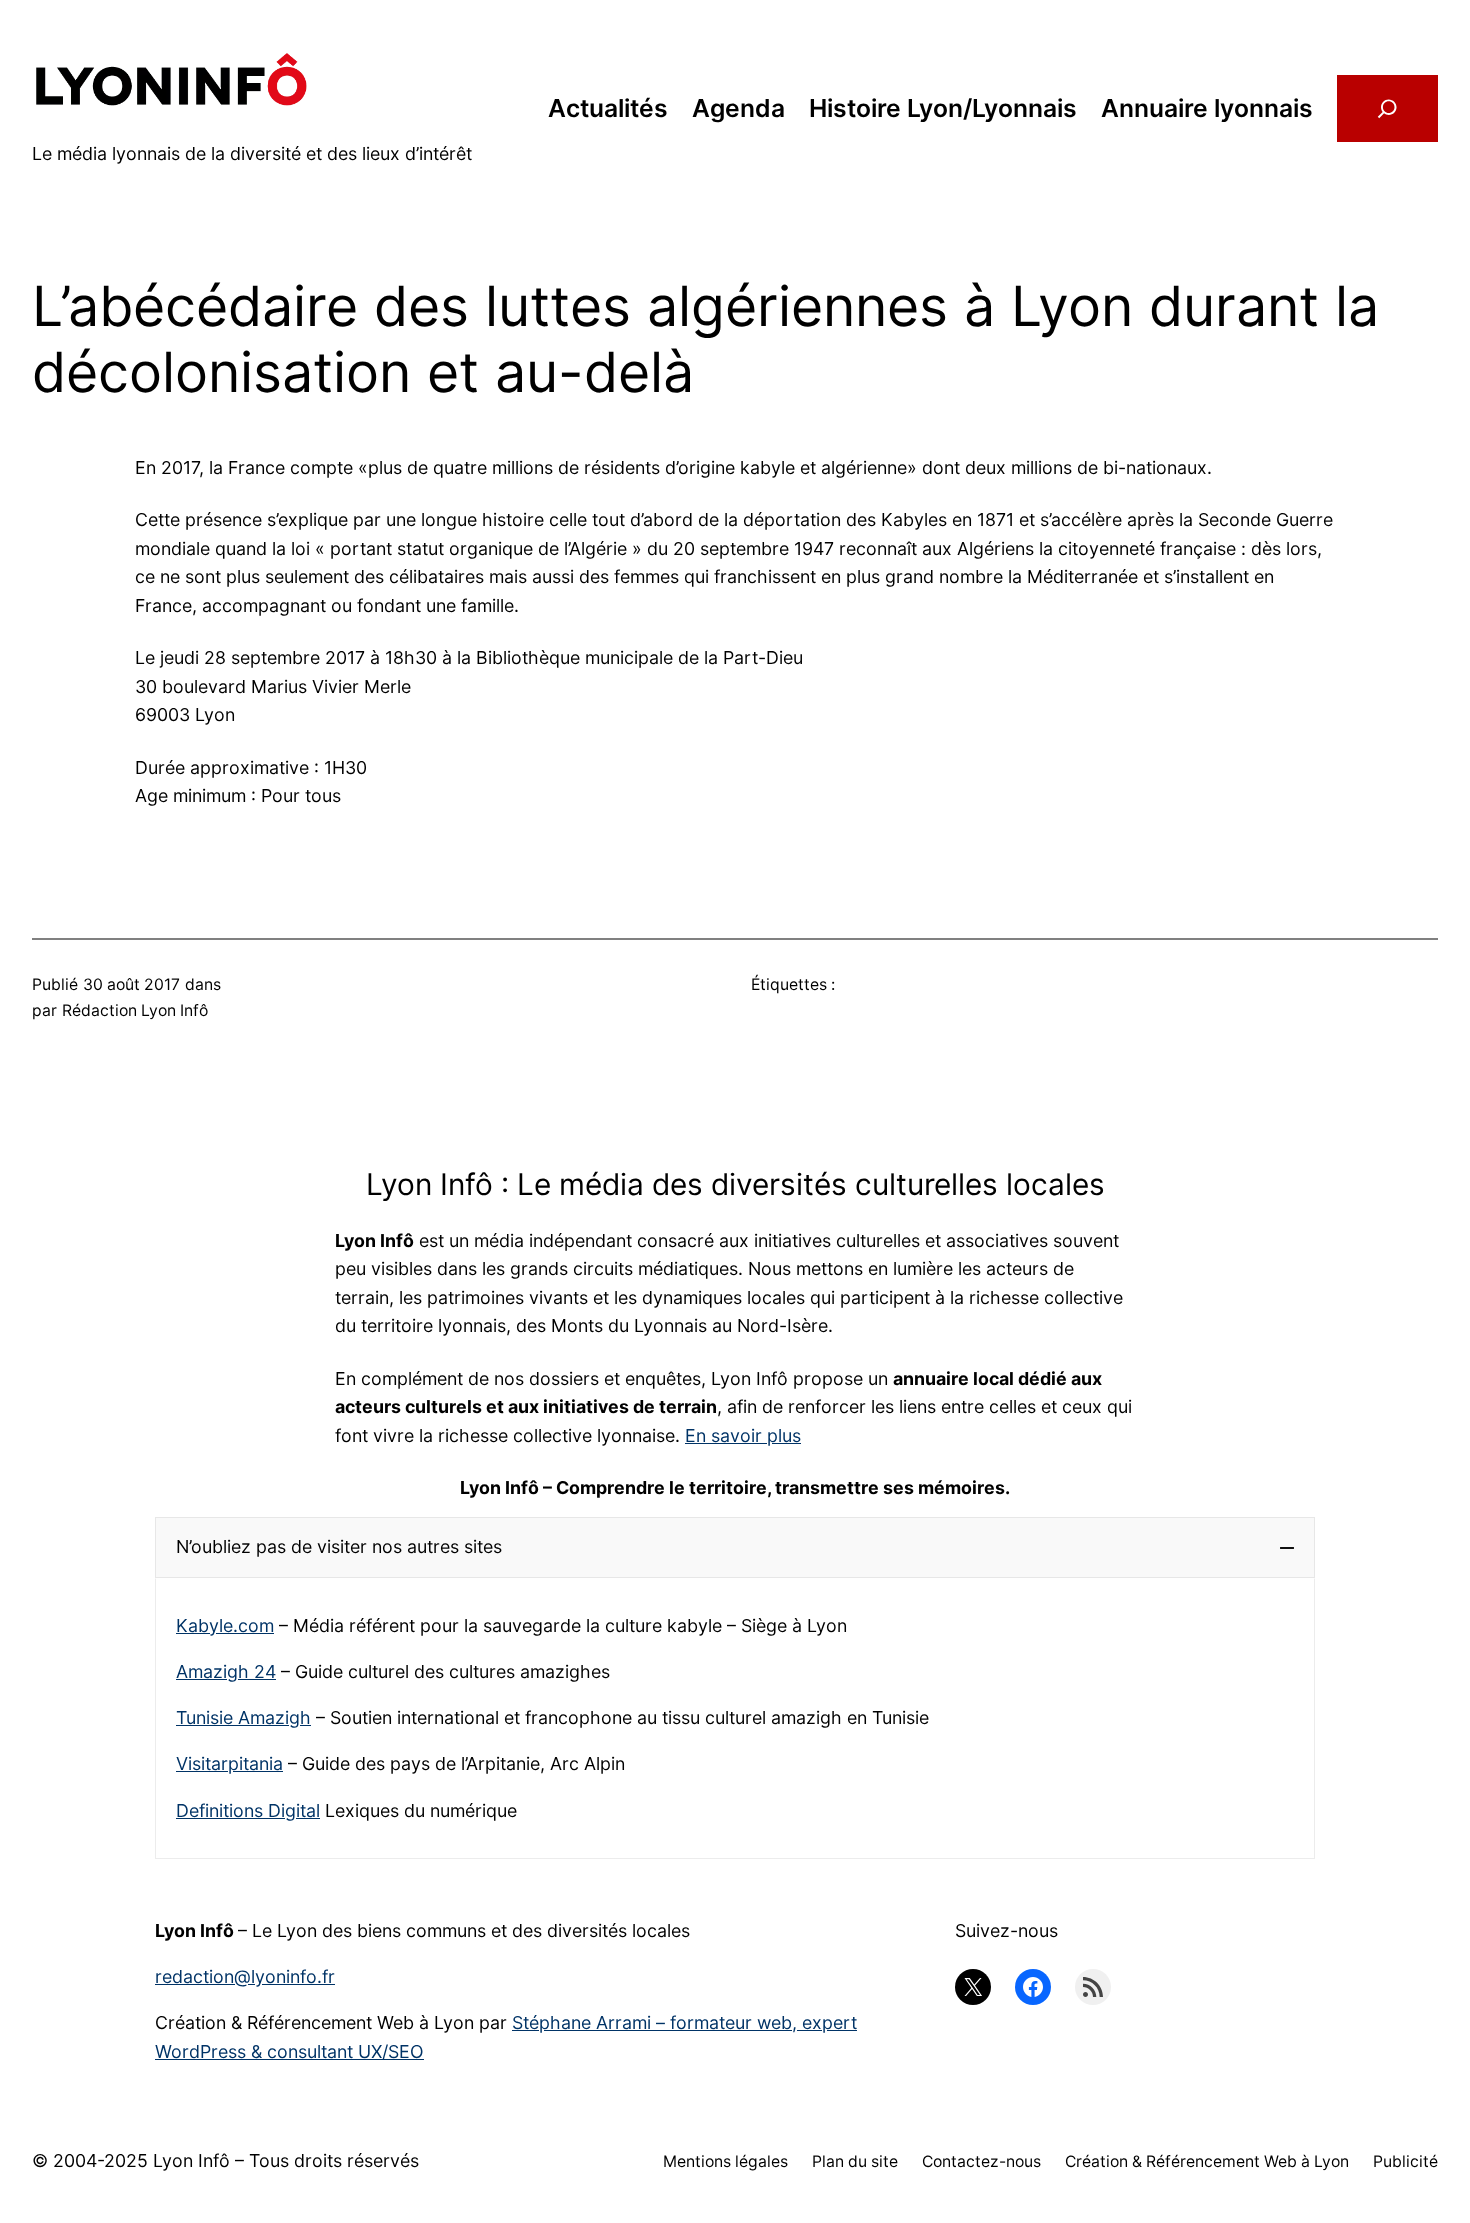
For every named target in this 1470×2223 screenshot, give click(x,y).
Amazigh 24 (226, 1671)
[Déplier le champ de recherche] (1387, 109)
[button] (735, 1547)
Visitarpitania (229, 1763)
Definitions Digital (248, 1810)
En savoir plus (743, 1435)
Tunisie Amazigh (243, 1717)
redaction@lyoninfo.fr (245, 1976)
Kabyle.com (225, 1625)
